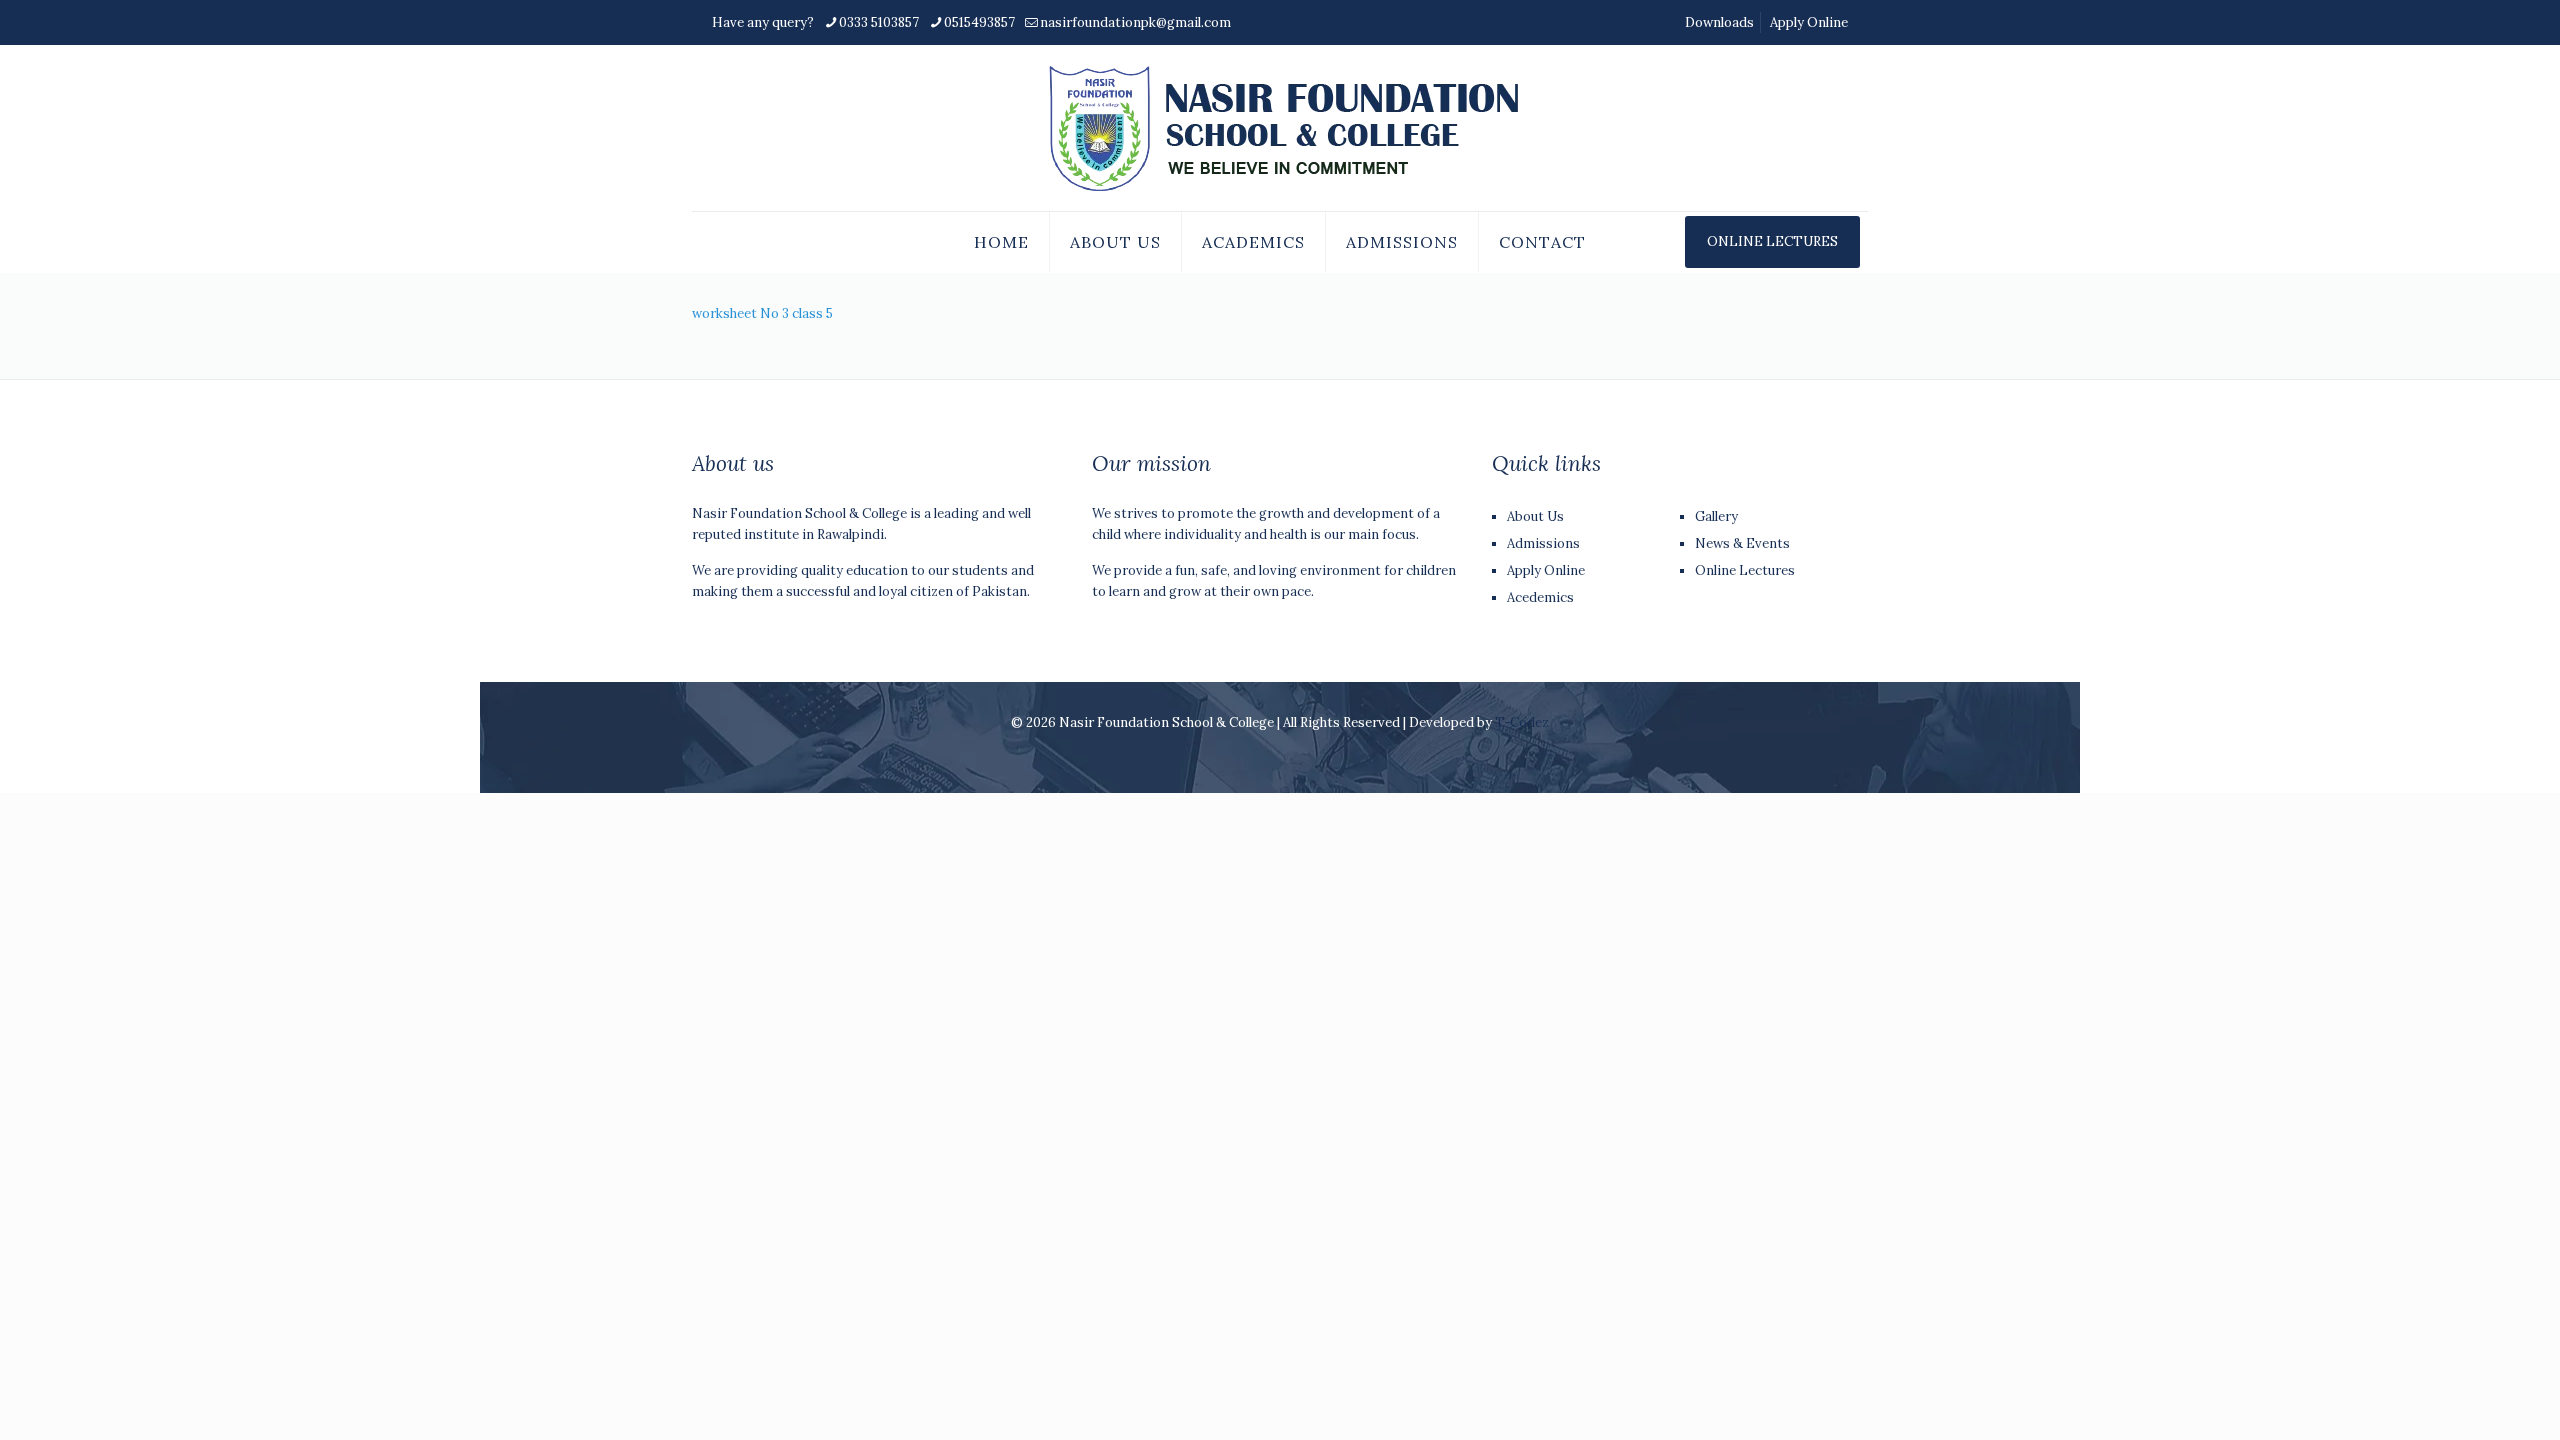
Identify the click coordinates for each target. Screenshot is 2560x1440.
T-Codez (1522, 722)
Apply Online (1809, 22)
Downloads (1719, 22)
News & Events (1742, 543)
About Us (1535, 516)
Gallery (1716, 516)
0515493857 (979, 22)
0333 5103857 (879, 22)
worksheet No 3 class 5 (762, 313)
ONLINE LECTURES (1772, 241)
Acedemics (1540, 597)
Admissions (1543, 543)
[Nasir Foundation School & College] (1280, 128)
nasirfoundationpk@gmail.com (1135, 22)
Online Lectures (1745, 570)
